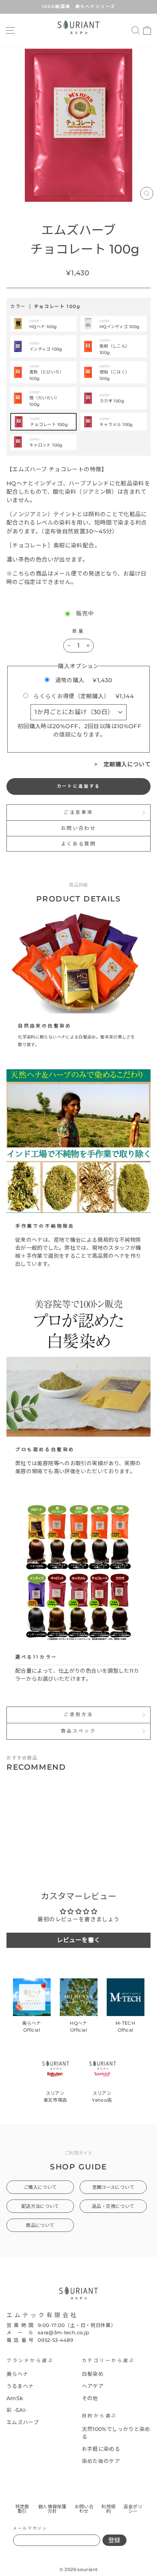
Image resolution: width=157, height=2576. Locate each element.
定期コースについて (113, 2187)
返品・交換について (113, 2206)
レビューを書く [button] (79, 1940)
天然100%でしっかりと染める (116, 2433)
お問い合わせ (78, 828)
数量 (78, 631)
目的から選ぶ (100, 2416)
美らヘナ (17, 2374)
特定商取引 (22, 2509)
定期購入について (127, 764)
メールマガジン (30, 2528)
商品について (40, 2225)
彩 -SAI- (17, 2410)
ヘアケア (93, 2386)
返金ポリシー (133, 2509)
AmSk (15, 2398)
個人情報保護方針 (52, 2509)
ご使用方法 (78, 1715)
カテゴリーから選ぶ (109, 2361)
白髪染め (93, 2374)
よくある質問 (78, 844)
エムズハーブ (23, 2422)
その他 (90, 2398)
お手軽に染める (101, 2449)
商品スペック (78, 1731)
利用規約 (108, 2509)
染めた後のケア (101, 2461)
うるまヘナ (20, 2386)
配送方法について (40, 2206)
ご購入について (40, 2187)
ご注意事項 (78, 812)
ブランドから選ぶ (30, 2361)
